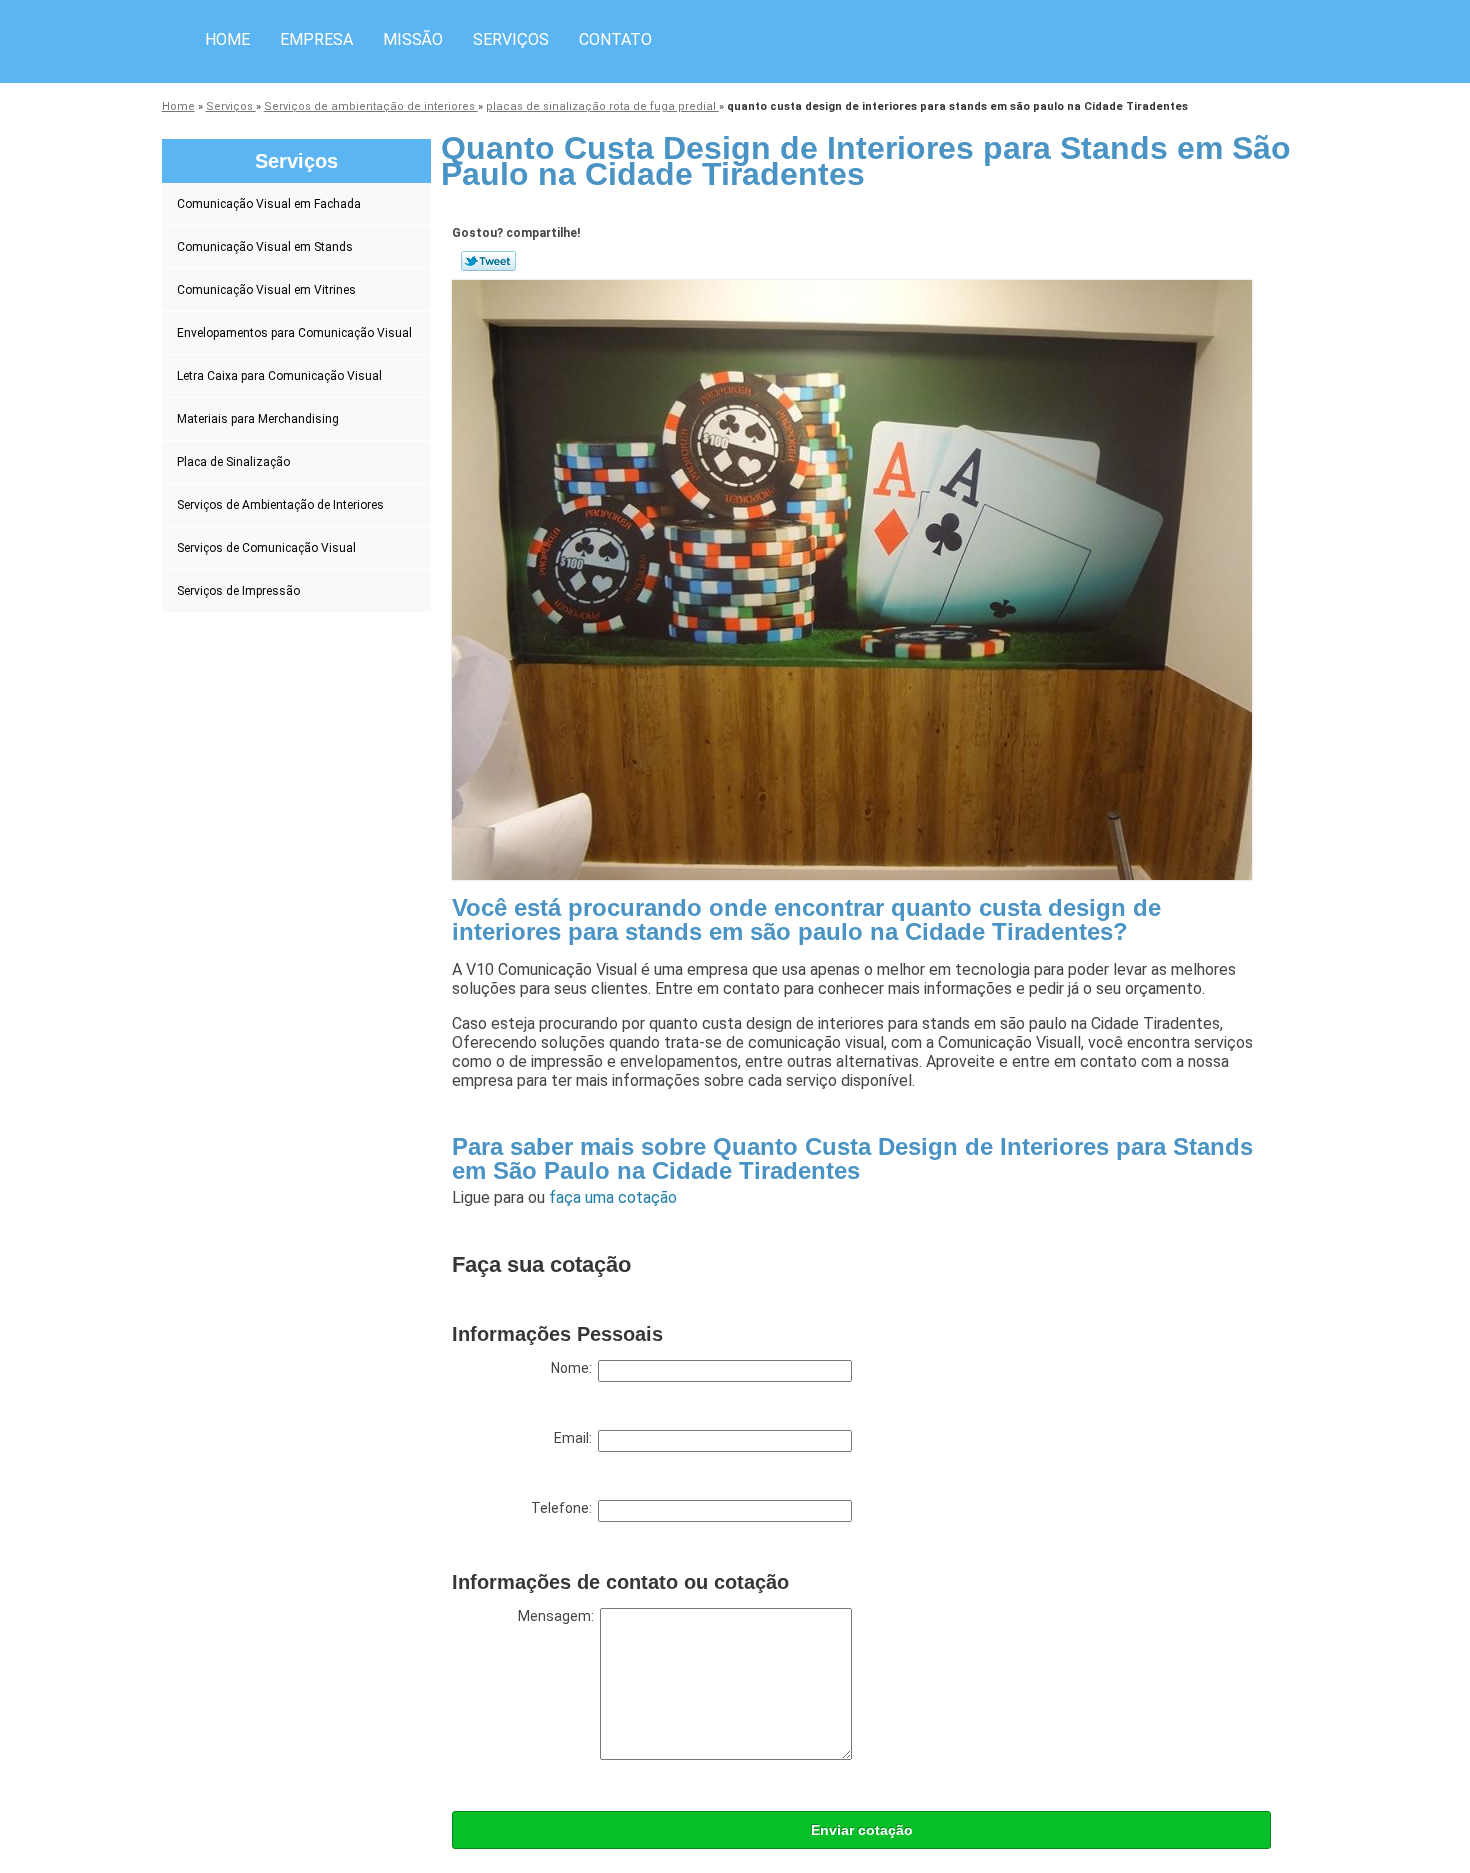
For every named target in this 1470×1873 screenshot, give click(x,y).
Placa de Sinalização (233, 462)
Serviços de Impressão (238, 591)
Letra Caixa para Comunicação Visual (279, 376)
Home (227, 39)
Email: (576, 1438)
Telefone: (564, 1508)
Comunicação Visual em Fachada (269, 204)
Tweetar (488, 261)
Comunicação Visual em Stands (265, 247)
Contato (615, 39)
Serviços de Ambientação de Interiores (280, 505)
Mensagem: (559, 1616)
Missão (413, 39)
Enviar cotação (862, 1830)
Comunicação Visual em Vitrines (266, 290)
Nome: (574, 1368)
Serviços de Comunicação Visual (266, 548)
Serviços (511, 39)
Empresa (316, 39)
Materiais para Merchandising (258, 419)
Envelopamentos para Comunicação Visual (294, 333)
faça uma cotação (613, 1197)
